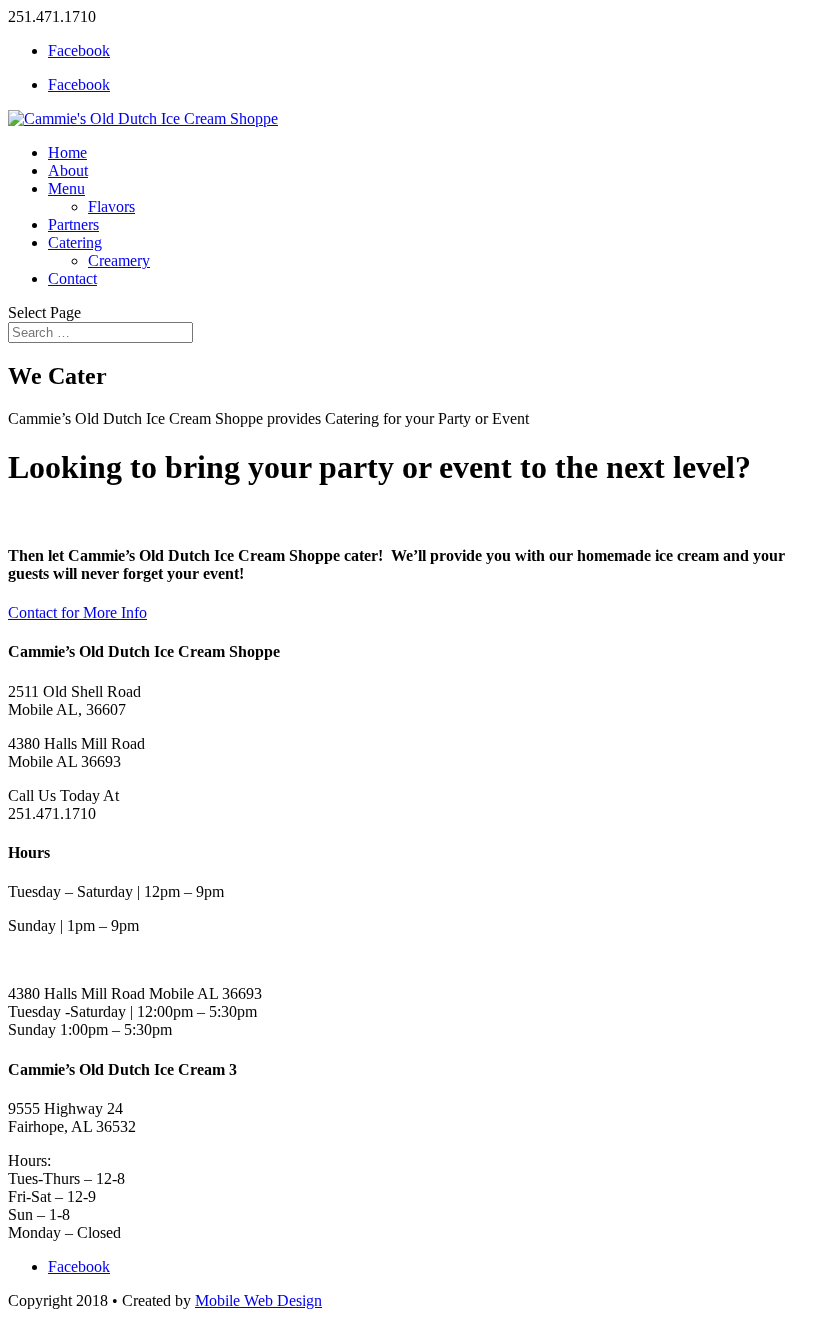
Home (67, 152)
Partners (73, 224)
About (68, 170)
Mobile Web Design (258, 1300)
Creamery (119, 260)
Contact (72, 278)
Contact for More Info (77, 612)
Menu (66, 188)
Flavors (111, 206)
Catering (75, 242)
